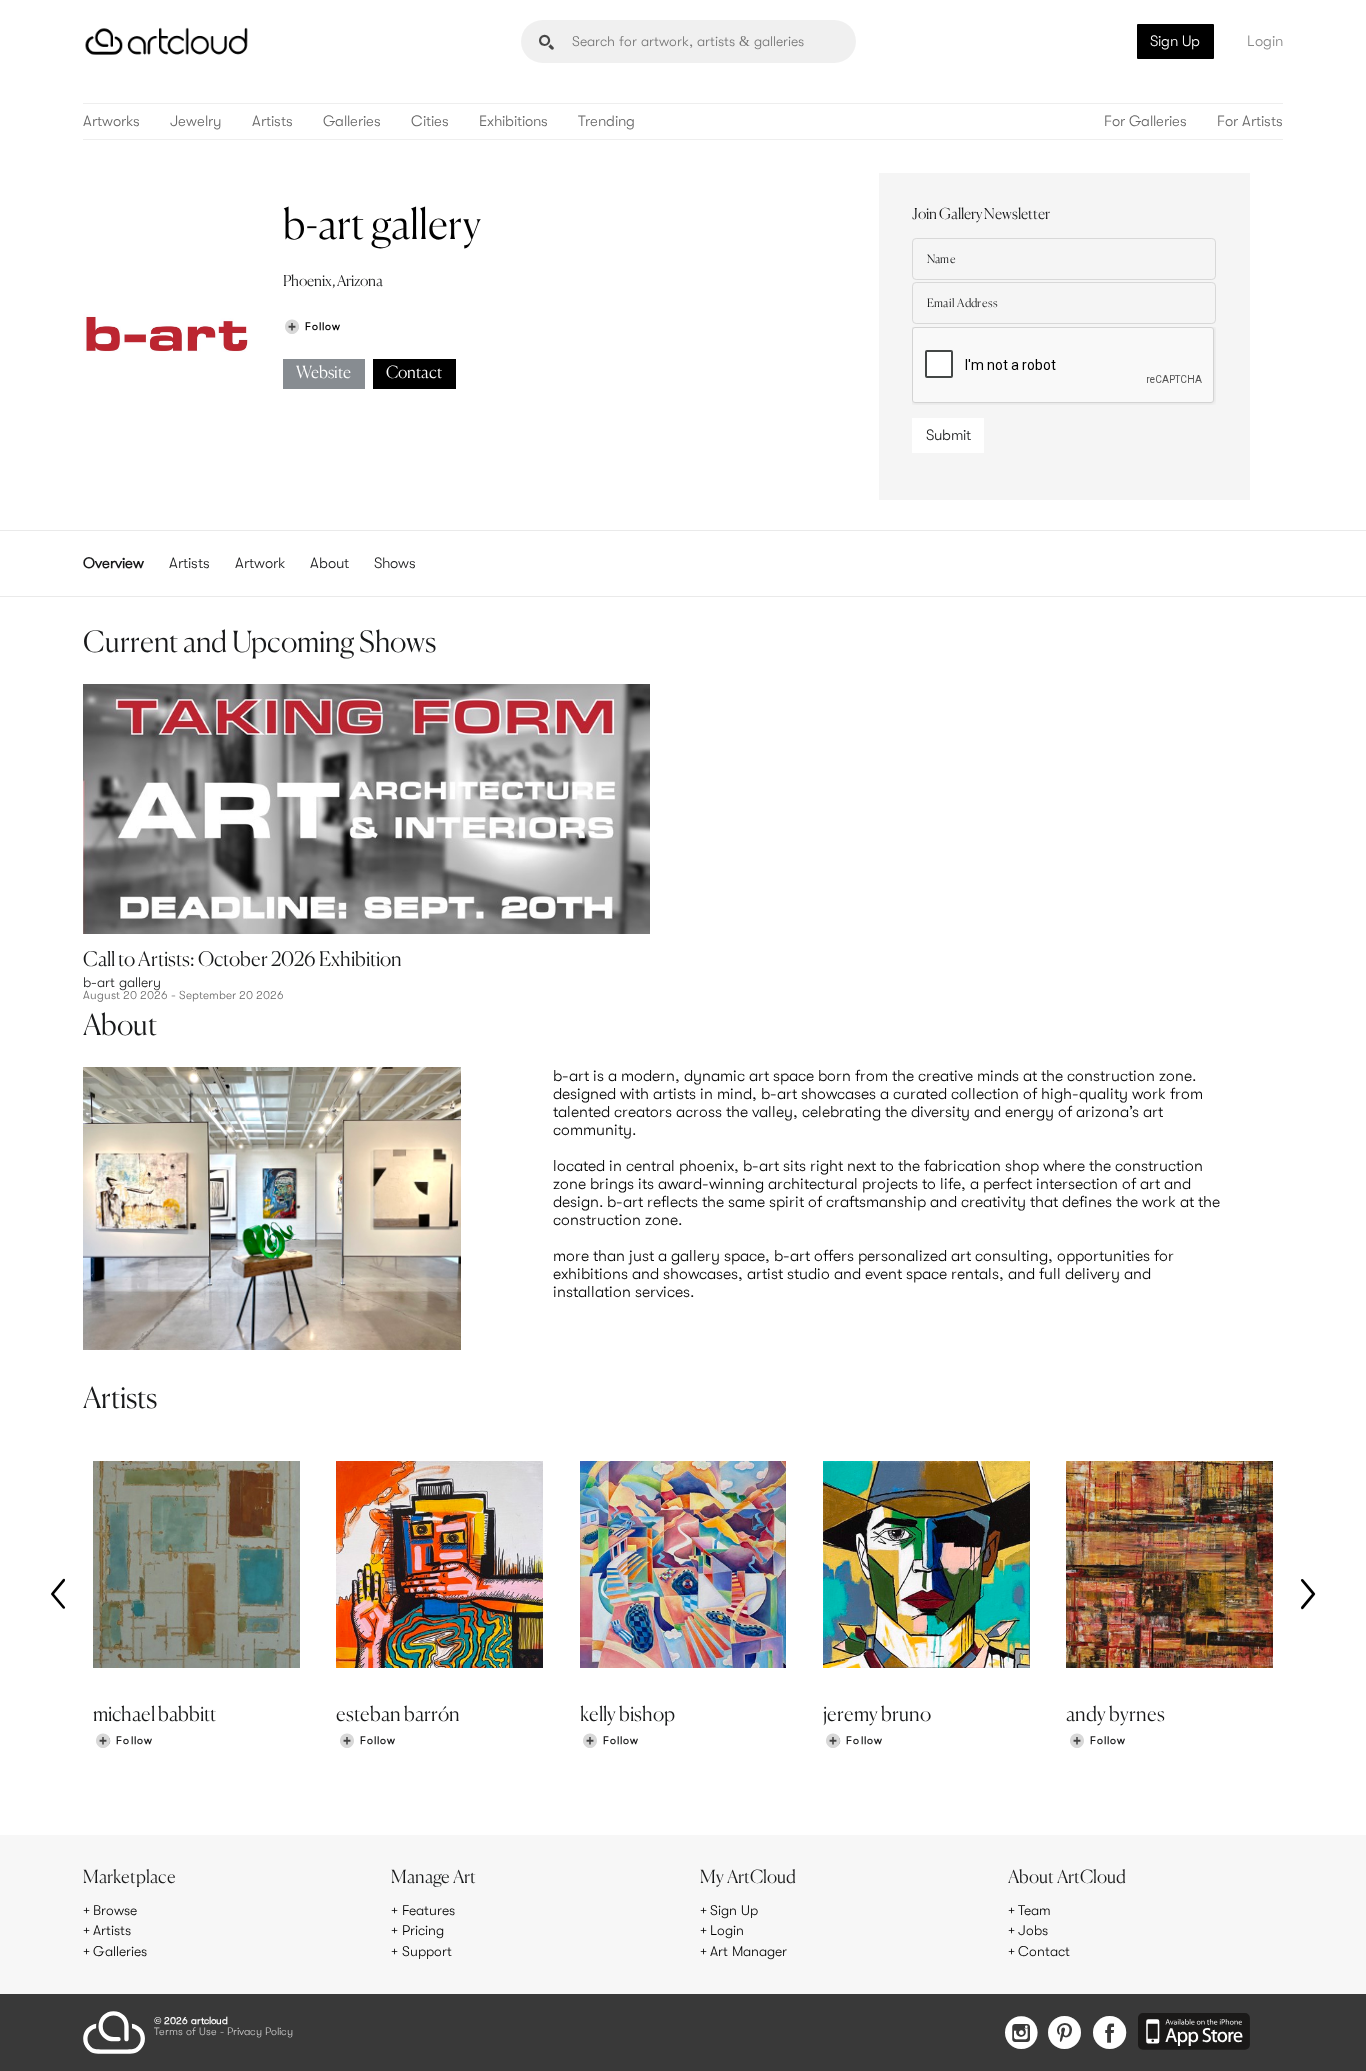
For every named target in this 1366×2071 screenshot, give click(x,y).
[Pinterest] (1065, 2034)
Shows (395, 563)
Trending (606, 121)
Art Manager (748, 1951)
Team (1034, 1910)
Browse (115, 1910)
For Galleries (1145, 121)
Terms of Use (185, 2032)
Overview (113, 563)
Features (428, 1910)
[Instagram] (1021, 2034)
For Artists (1250, 121)
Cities (430, 121)
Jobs (1033, 1930)
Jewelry (196, 121)
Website (323, 373)
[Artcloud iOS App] (1194, 2033)
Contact (414, 373)
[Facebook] (1109, 2034)
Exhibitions (513, 121)
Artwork (260, 563)
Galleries (352, 121)
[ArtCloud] (166, 41)
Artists (272, 121)
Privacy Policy (260, 2032)
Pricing (423, 1930)
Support (427, 1951)
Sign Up (1175, 41)
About (329, 563)
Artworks (111, 121)
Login (1265, 41)
